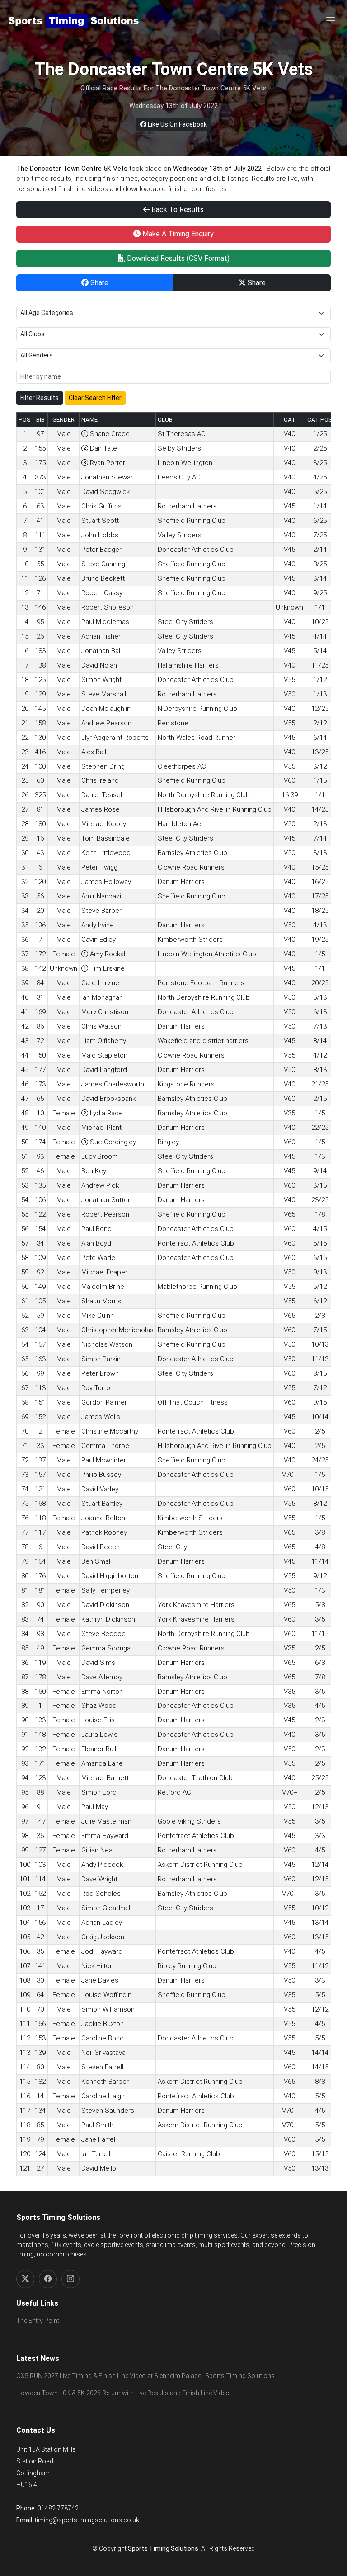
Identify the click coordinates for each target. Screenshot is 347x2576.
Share (98, 283)
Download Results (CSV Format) (177, 258)
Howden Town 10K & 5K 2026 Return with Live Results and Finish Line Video (123, 2393)
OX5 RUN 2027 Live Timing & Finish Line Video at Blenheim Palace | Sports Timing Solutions (145, 2376)
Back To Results (177, 209)
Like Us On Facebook (177, 124)
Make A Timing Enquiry (177, 234)
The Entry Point (38, 2321)
